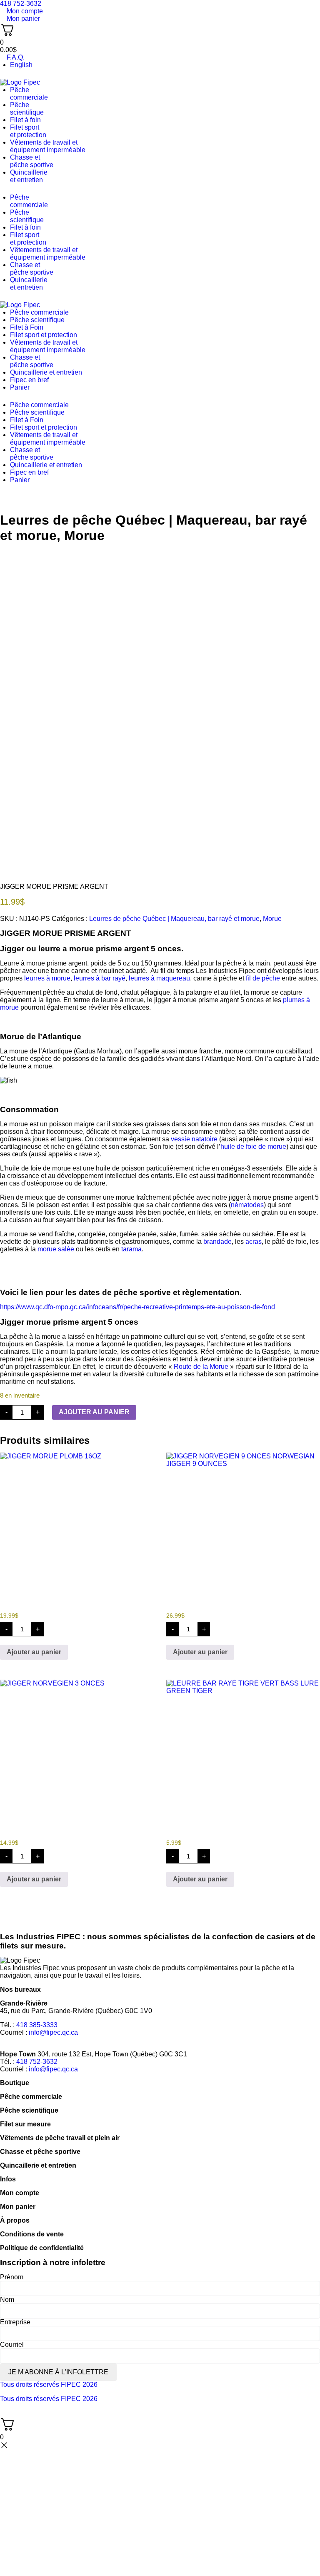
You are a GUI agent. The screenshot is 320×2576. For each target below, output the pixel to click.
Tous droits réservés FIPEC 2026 (49, 2385)
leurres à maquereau (159, 978)
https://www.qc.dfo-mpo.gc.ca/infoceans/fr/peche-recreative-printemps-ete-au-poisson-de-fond (137, 1307)
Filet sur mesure (25, 2124)
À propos (15, 2220)
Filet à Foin (27, 327)
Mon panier (18, 2207)
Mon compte (20, 2193)
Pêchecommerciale (29, 94)
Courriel (12, 2345)
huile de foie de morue (253, 1147)
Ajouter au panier (94, 1412)
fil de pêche (263, 978)
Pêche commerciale (39, 312)
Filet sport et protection (44, 335)
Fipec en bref (29, 380)
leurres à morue (47, 978)
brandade (217, 1242)
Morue (84, 535)
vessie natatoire (194, 1139)
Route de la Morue (201, 1367)
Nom (7, 2300)
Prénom (12, 2277)
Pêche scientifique (37, 320)
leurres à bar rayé (100, 978)
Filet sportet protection (28, 131)
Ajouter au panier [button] (34, 1652)
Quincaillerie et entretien (46, 372)
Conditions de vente (32, 2234)
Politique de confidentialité (42, 2248)
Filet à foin (25, 120)
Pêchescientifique (27, 109)
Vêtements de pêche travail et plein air (60, 2138)
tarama (131, 1249)
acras (254, 1242)
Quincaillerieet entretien (29, 176)
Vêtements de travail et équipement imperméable (48, 146)
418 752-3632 (37, 2062)
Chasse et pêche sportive (32, 161)
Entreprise (15, 2322)
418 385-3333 (37, 2025)
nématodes (247, 1205)
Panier (20, 387)
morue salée (56, 1249)
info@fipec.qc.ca (53, 2032)
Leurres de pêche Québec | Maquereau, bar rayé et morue (174, 919)
